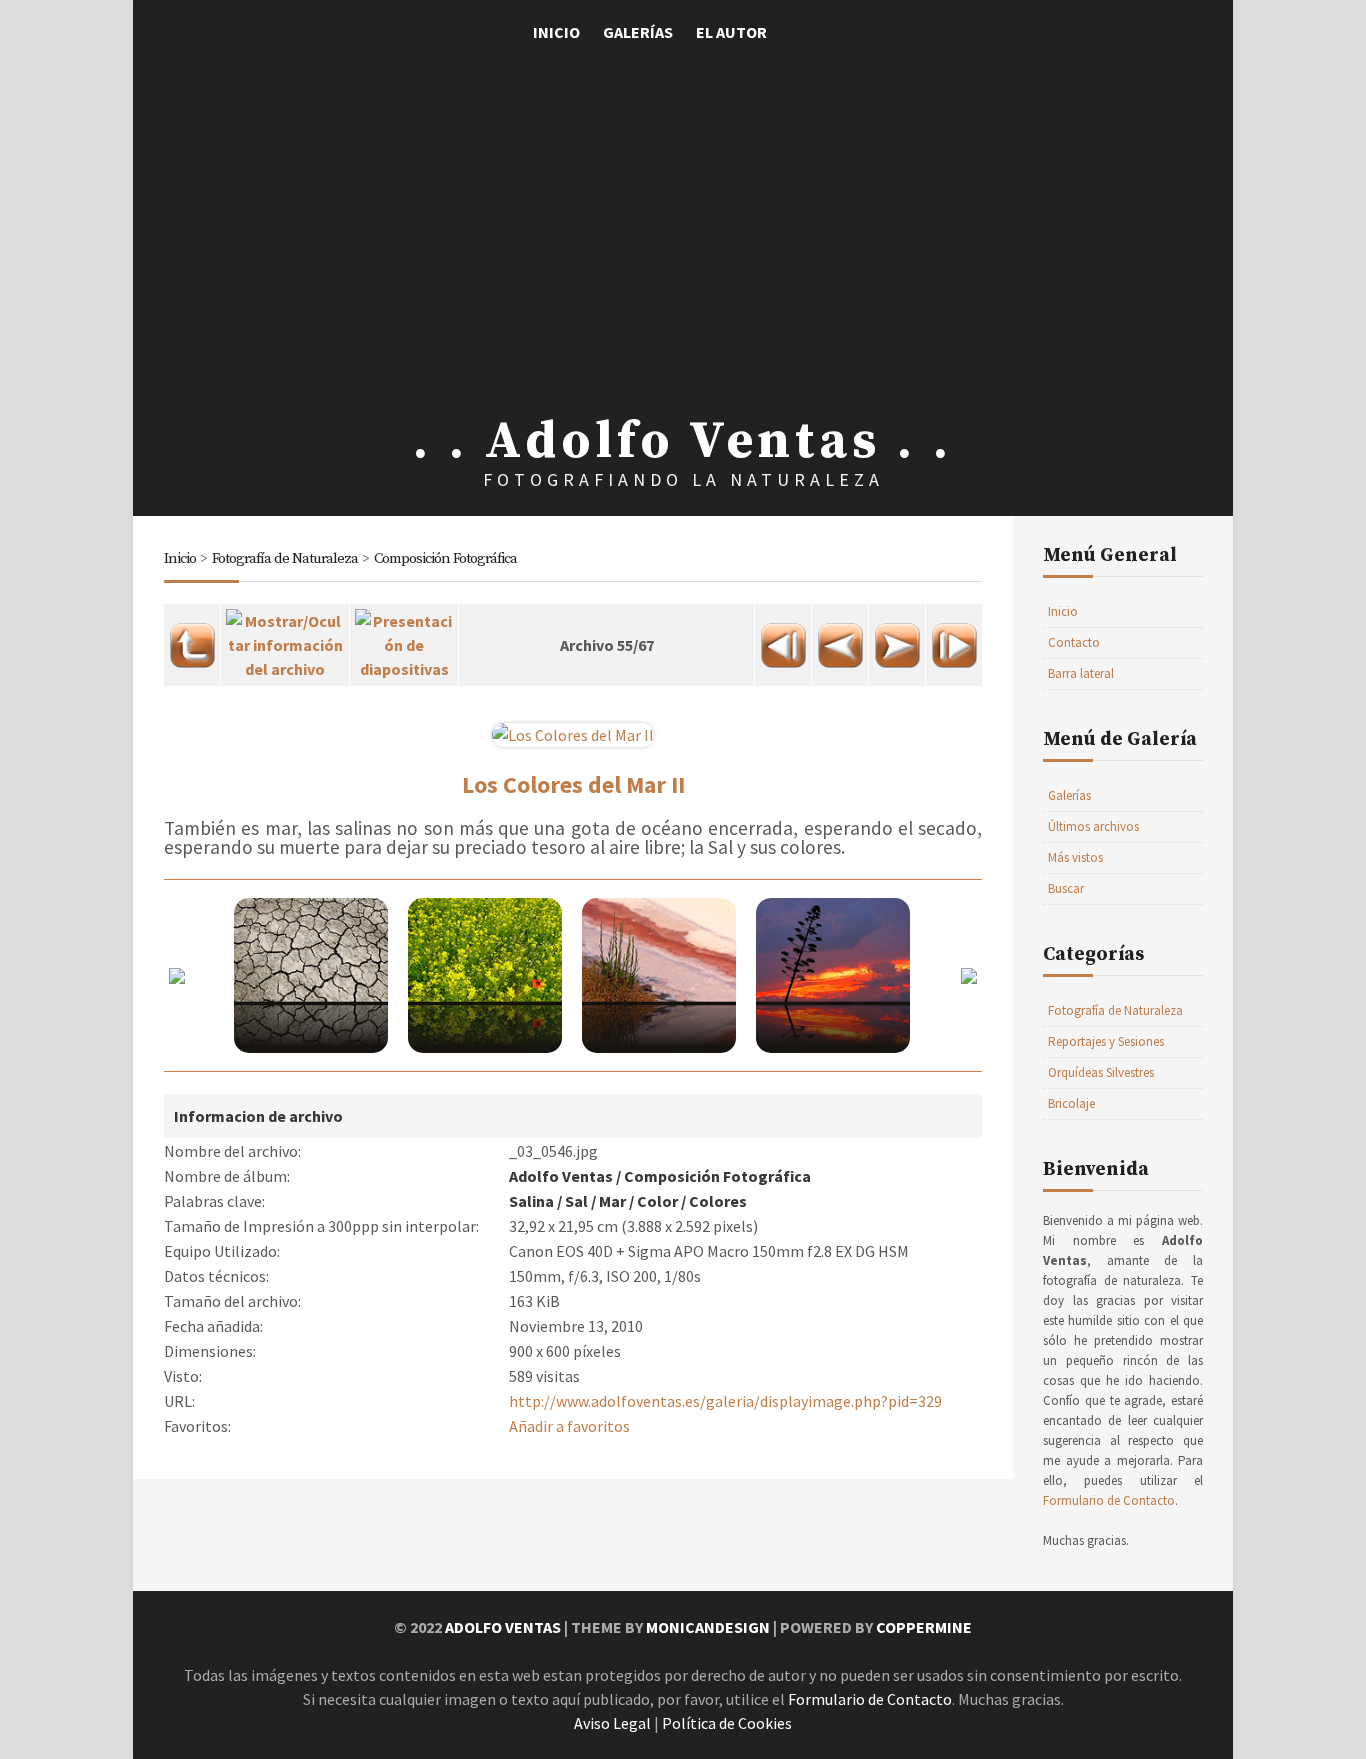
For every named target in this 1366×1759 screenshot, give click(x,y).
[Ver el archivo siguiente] (897, 639)
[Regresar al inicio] (783, 639)
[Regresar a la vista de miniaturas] (192, 639)
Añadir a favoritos (569, 1426)
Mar (612, 1201)
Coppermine (924, 1627)
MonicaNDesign (708, 1627)
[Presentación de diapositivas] (404, 639)
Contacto (1074, 642)
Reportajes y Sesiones (1106, 1041)
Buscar (1066, 888)
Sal (576, 1201)
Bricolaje (1071, 1103)
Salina (531, 1201)
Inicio (556, 32)
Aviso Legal (612, 1723)
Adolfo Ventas (561, 1176)
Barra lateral (1081, 673)
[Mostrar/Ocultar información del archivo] (285, 639)
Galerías (638, 32)
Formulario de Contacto (1109, 1500)
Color (657, 1201)
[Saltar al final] (954, 639)
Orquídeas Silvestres (1101, 1072)
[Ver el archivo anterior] (840, 639)
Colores (718, 1201)
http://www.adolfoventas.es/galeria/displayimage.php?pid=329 (725, 1401)
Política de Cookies (727, 1723)
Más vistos (1075, 857)
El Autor (731, 32)
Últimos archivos (1093, 826)
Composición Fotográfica (445, 558)
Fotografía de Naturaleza (285, 558)
